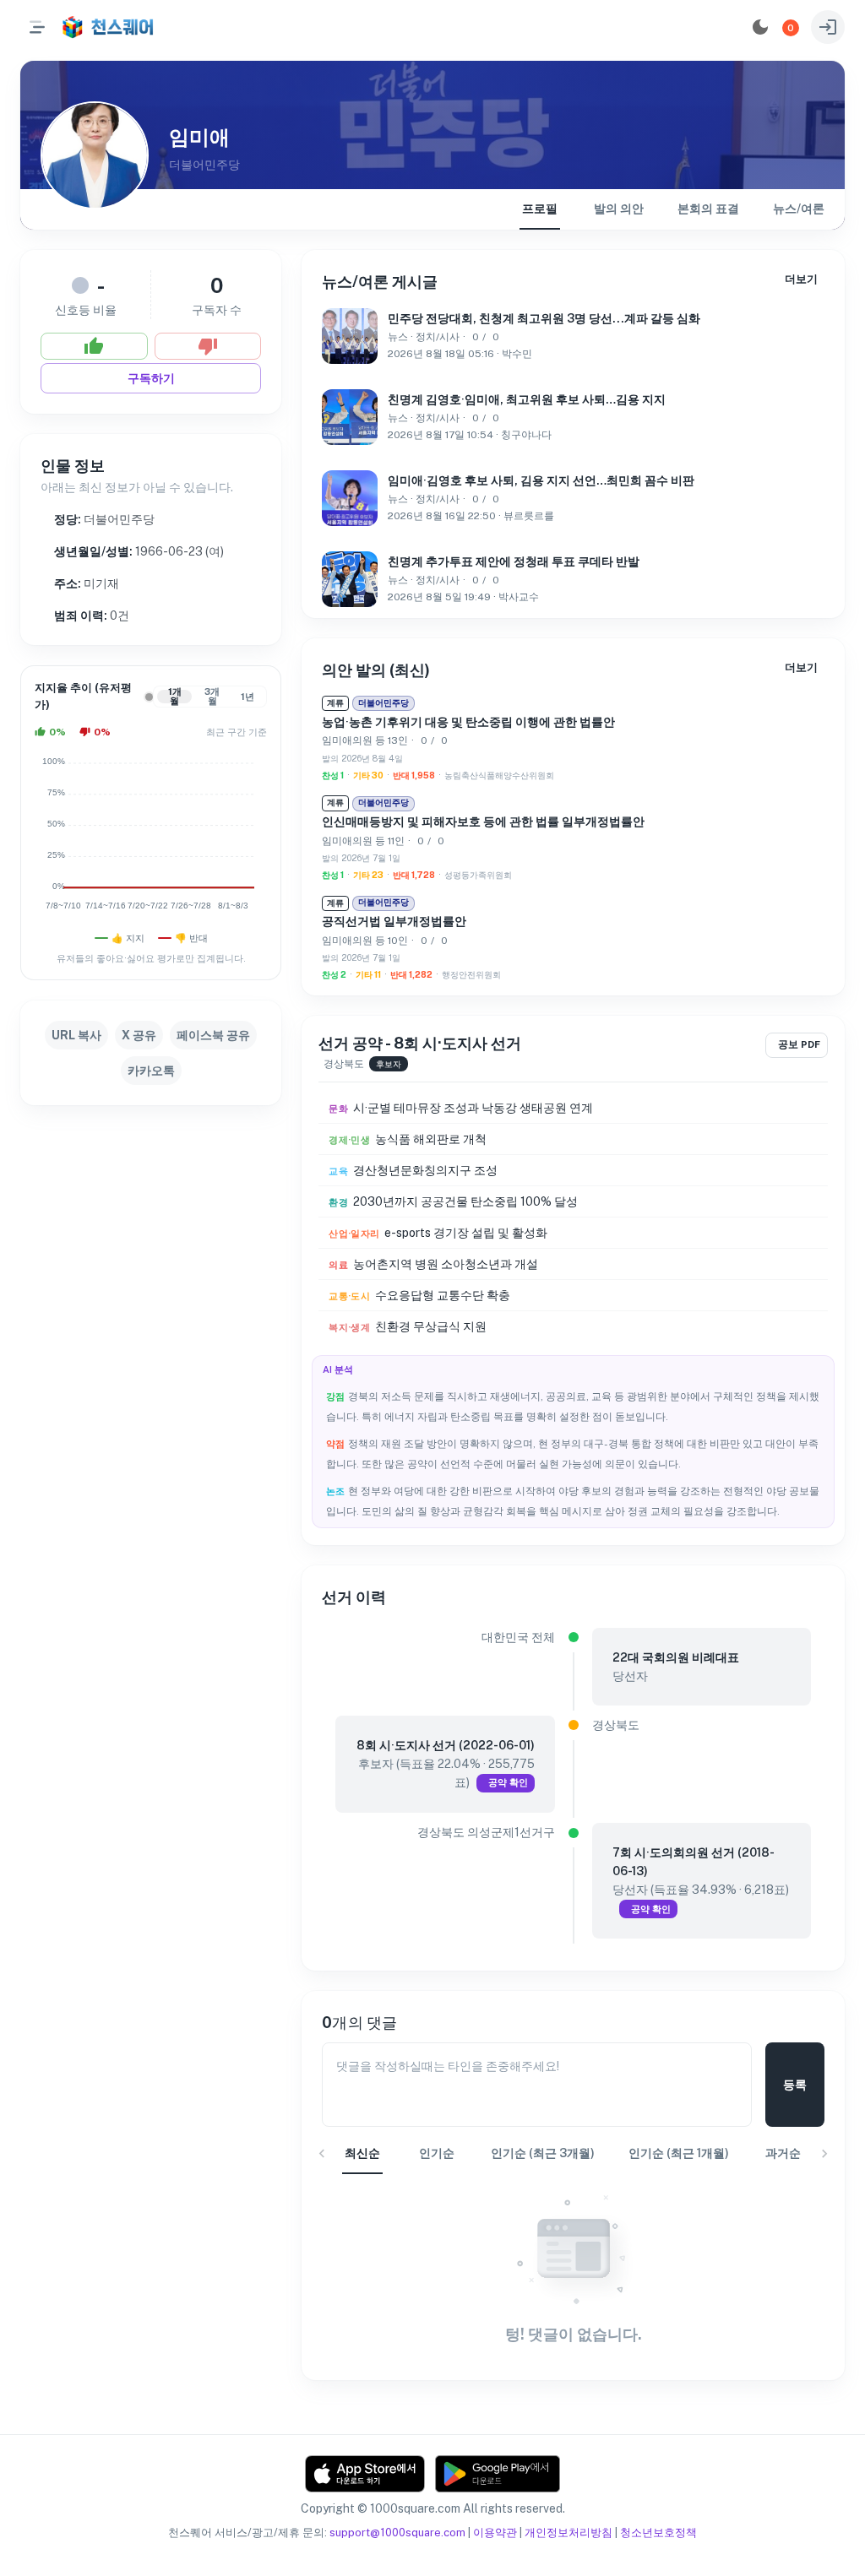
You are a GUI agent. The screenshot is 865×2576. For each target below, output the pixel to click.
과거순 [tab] (783, 2153)
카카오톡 (151, 1071)
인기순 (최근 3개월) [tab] (543, 2153)
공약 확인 (508, 1782)
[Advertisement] (151, 1231)
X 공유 (139, 1035)
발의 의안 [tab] (619, 209)
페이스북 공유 (213, 1035)
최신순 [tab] (362, 2153)
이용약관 (495, 2533)
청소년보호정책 (658, 2533)
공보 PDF (799, 1044)
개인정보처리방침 (569, 2533)
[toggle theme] (760, 27)
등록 (795, 2085)
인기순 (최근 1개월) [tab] (679, 2153)
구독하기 (151, 378)
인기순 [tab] (437, 2153)
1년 (248, 697)
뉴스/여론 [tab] (799, 209)
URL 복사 (76, 1035)
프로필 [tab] (540, 209)
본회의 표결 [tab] (708, 209)
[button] (791, 28)
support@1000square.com (397, 2533)
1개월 (175, 697)
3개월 (212, 697)
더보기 (801, 279)
